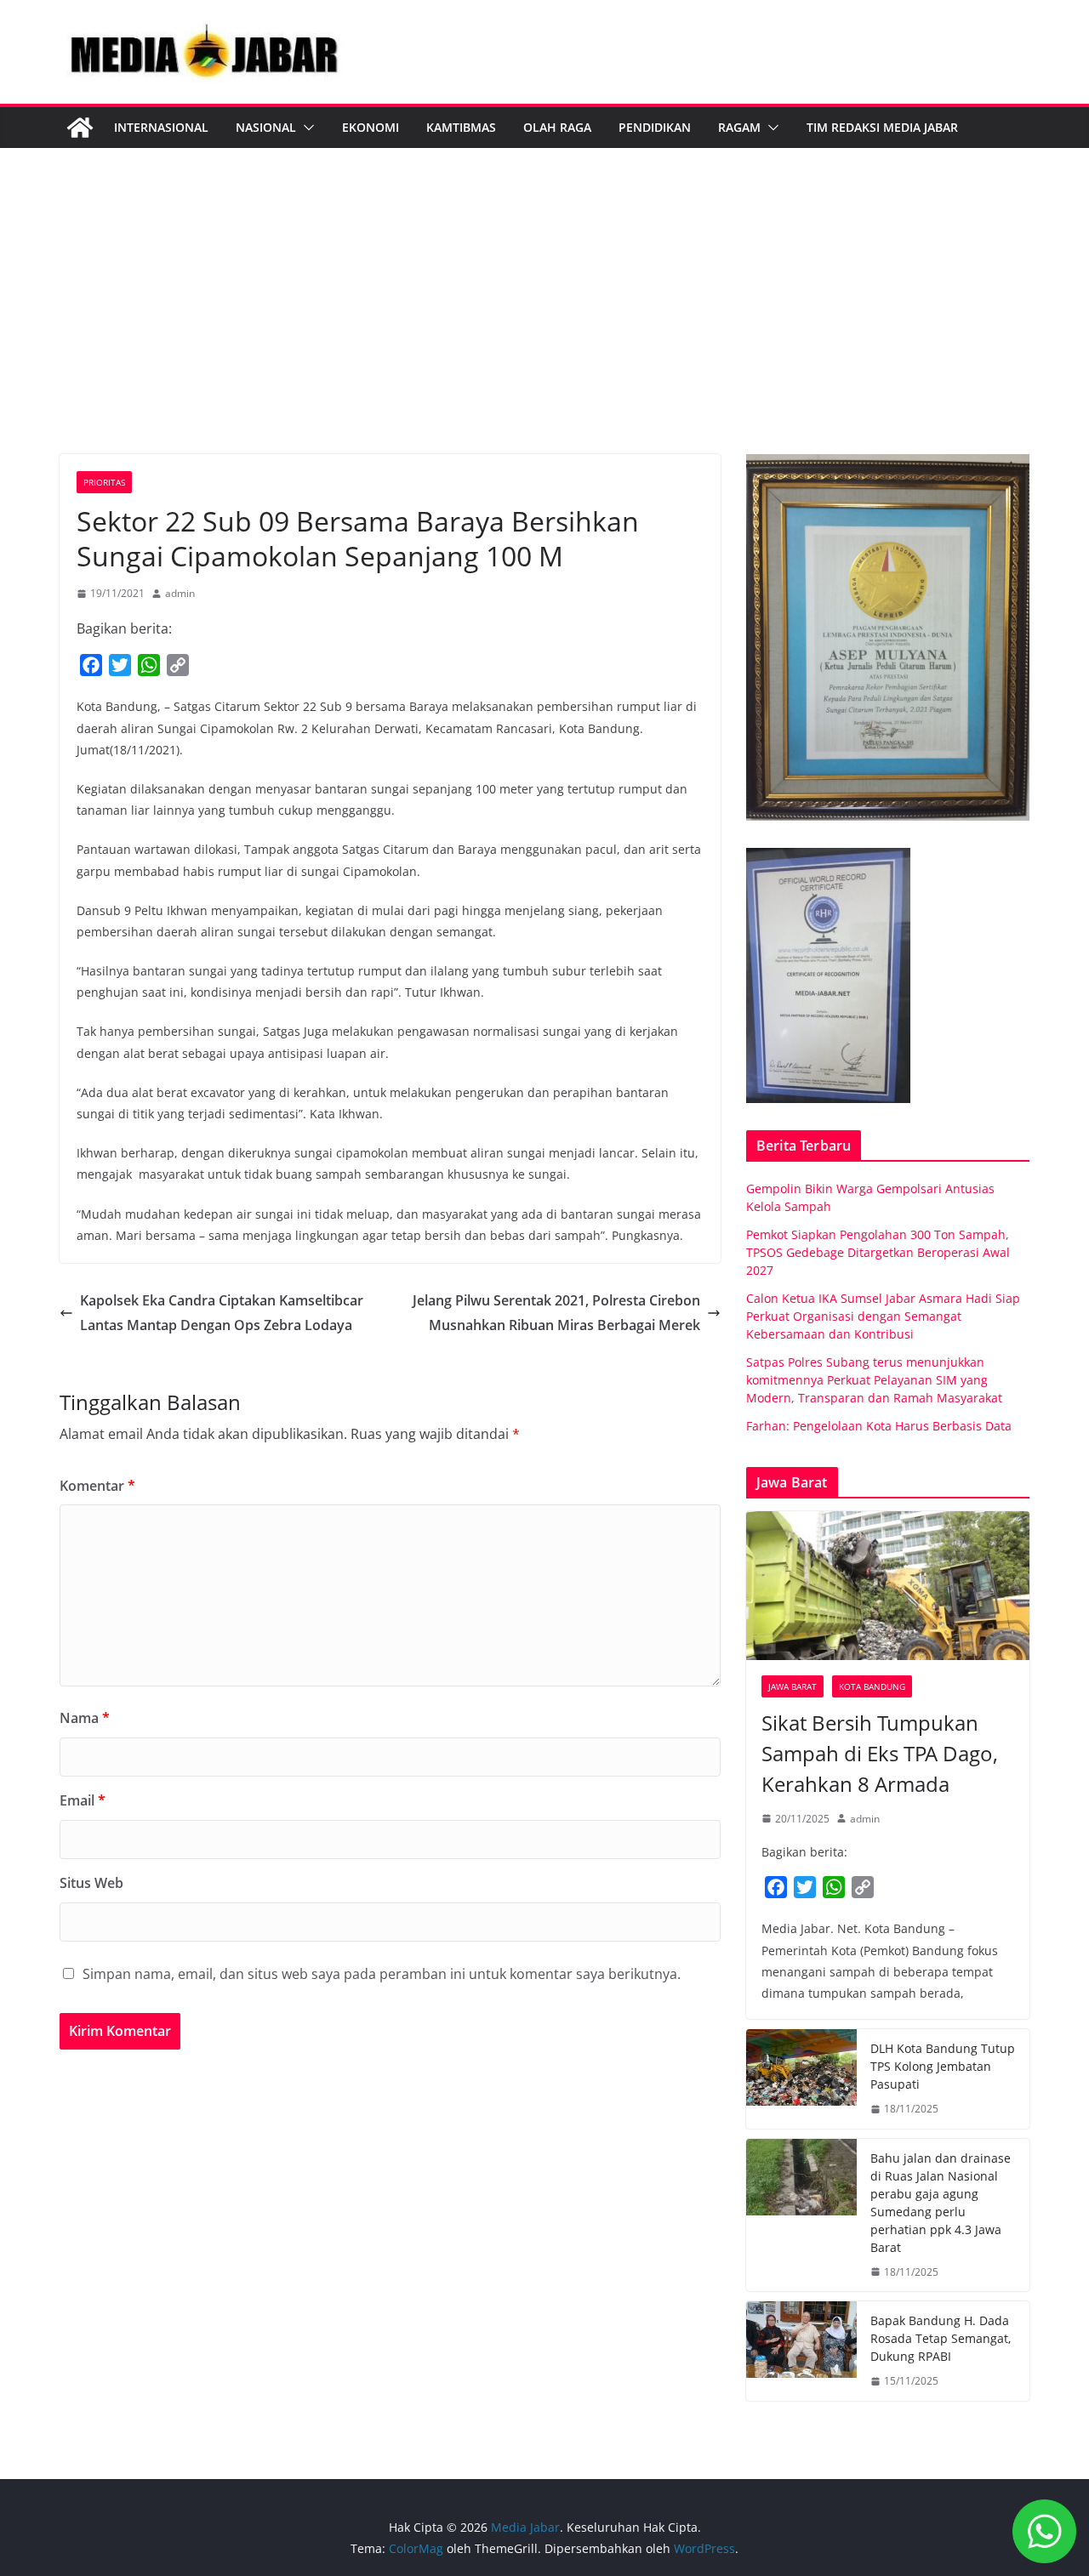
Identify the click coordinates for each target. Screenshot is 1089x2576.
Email (83, 1800)
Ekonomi (371, 127)
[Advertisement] (544, 327)
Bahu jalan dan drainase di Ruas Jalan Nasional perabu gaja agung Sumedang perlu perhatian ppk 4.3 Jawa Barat (941, 2203)
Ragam (739, 127)
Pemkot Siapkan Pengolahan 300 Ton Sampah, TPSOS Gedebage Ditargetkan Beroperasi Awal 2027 (878, 1252)
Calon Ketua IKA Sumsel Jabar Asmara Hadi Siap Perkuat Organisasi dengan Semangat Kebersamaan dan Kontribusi (883, 1316)
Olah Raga (557, 127)
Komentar (97, 1486)
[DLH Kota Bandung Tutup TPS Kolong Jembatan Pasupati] (801, 2079)
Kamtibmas (461, 127)
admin (180, 593)
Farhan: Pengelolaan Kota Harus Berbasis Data (879, 1426)
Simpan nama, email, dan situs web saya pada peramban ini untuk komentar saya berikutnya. (382, 1974)
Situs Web (91, 1883)
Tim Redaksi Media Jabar (882, 127)
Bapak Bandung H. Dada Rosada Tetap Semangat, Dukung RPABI (941, 2338)
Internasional (161, 127)
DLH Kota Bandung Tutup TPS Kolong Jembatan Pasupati (943, 2066)
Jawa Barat (793, 1686)
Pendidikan (655, 127)
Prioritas (104, 482)
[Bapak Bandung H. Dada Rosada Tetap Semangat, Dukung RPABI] (801, 2351)
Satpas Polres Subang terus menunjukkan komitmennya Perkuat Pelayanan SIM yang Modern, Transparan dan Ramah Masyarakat (874, 1380)
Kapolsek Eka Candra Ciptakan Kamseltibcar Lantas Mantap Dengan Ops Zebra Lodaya (222, 1313)
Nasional (266, 127)
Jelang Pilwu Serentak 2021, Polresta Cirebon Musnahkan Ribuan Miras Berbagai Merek (556, 1313)
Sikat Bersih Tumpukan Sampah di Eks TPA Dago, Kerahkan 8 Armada (880, 1753)
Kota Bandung (872, 1686)
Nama (85, 1718)
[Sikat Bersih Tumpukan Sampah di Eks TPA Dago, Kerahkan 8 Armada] (888, 1586)
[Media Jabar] (80, 128)
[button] (305, 128)
